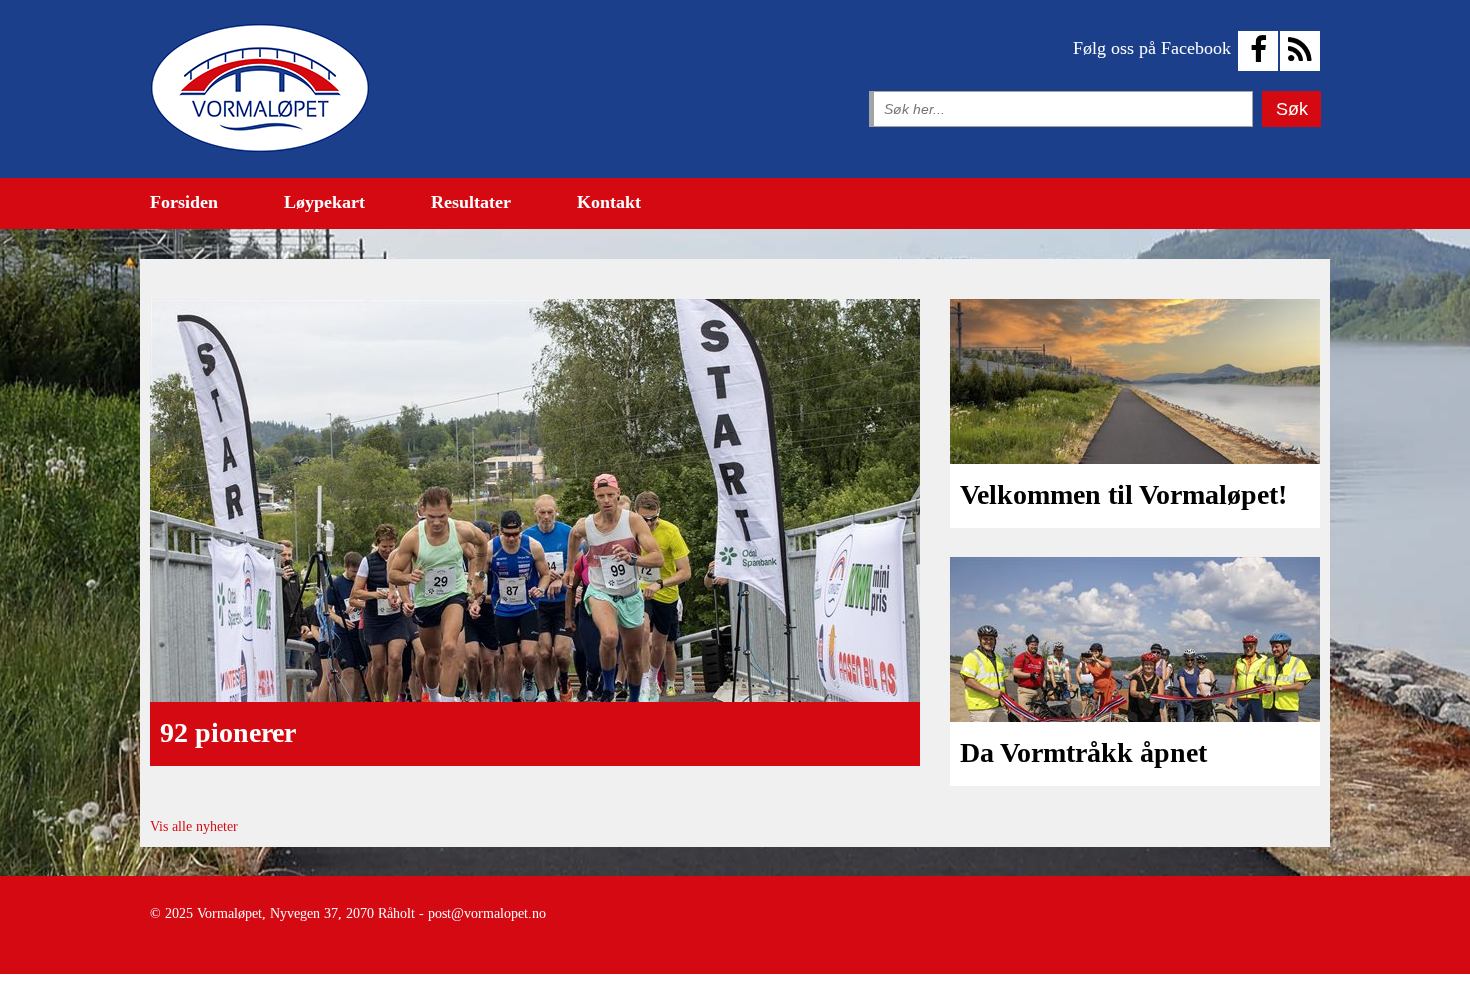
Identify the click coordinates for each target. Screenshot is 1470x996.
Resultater (471, 202)
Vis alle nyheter (194, 826)
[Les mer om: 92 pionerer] (535, 500)
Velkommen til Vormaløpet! (1123, 494)
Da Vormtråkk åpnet (1083, 752)
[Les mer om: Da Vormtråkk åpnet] (1135, 639)
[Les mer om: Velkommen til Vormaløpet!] (1135, 381)
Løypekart (324, 202)
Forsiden (184, 202)
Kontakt (609, 202)
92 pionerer (228, 732)
